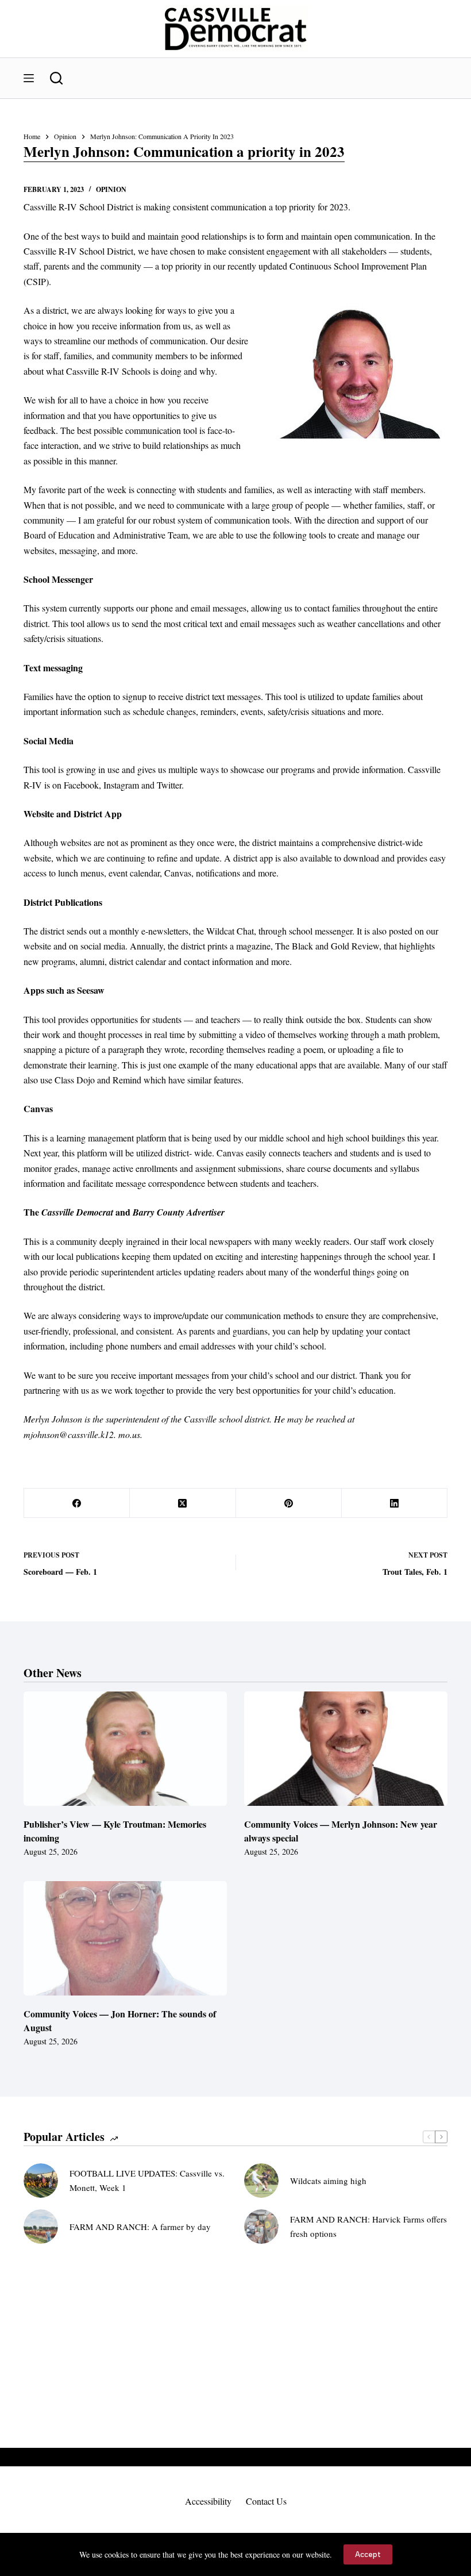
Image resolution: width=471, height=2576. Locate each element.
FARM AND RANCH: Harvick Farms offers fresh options (368, 2226)
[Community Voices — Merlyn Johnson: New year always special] (346, 1749)
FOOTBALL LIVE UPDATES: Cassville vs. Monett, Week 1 (147, 2180)
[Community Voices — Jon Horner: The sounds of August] (125, 1938)
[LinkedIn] (395, 1503)
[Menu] (29, 78)
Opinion (111, 189)
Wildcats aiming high (328, 2181)
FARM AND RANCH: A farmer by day (140, 2227)
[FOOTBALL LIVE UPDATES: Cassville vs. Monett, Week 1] (41, 2181)
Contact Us (266, 2501)
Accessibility (208, 2501)
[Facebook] (77, 1503)
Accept (368, 2554)
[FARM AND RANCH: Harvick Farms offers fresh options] (261, 2227)
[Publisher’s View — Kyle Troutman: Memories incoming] (125, 1749)
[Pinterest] (289, 1503)
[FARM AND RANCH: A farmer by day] (41, 2227)
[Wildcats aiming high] (261, 2181)
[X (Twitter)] (183, 1503)
